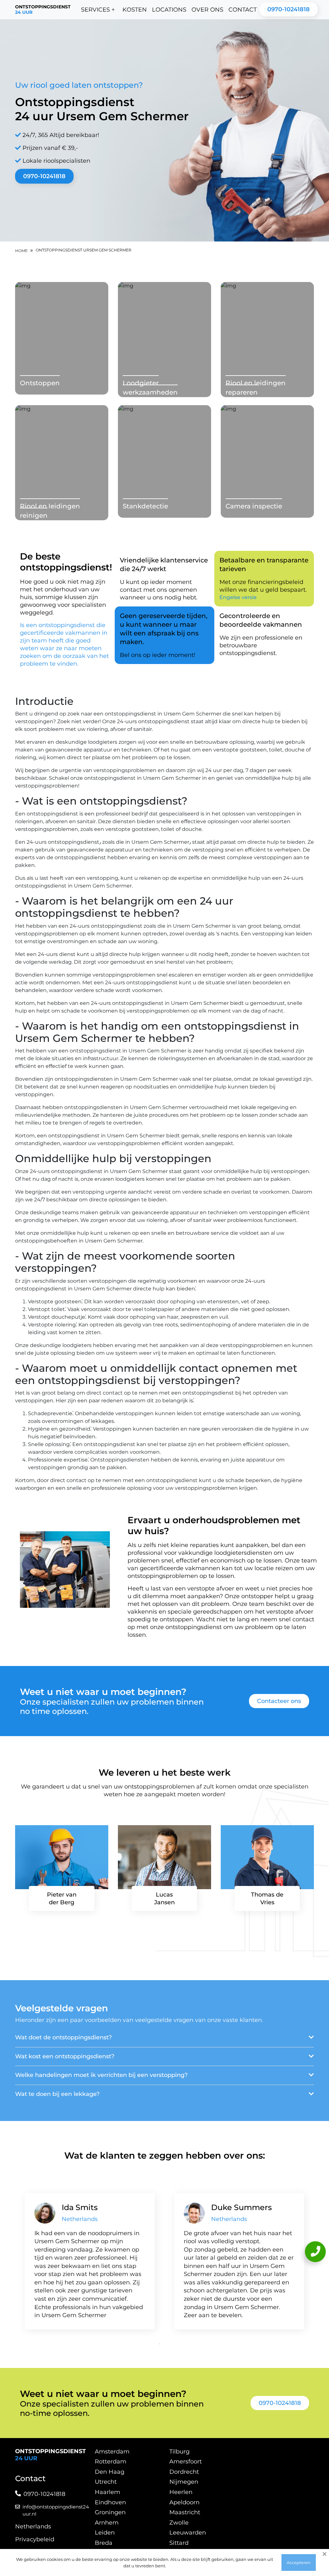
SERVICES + (98, 10)
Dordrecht (184, 2472)
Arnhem (107, 2523)
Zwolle (179, 2523)
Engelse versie (238, 597)
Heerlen (181, 2492)
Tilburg (179, 2452)
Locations (169, 10)
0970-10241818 (289, 9)
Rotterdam (111, 2462)
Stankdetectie (145, 506)
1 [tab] (160, 2344)
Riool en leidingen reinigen (50, 511)
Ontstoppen (40, 383)
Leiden (105, 2533)
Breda (104, 2543)
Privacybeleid (35, 2539)
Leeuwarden (188, 2533)
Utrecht (106, 2482)
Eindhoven (110, 2502)
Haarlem (107, 2492)
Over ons (207, 10)
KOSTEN (135, 10)
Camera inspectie (254, 506)
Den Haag (110, 2472)
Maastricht (185, 2512)
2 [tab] (169, 2344)
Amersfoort (186, 2462)
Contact (243, 10)
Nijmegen (184, 2482)
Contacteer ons (279, 1701)
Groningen (110, 2512)
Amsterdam (112, 2452)
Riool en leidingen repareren (256, 388)
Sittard (179, 2543)
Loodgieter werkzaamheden (150, 388)
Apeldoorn (184, 2502)
